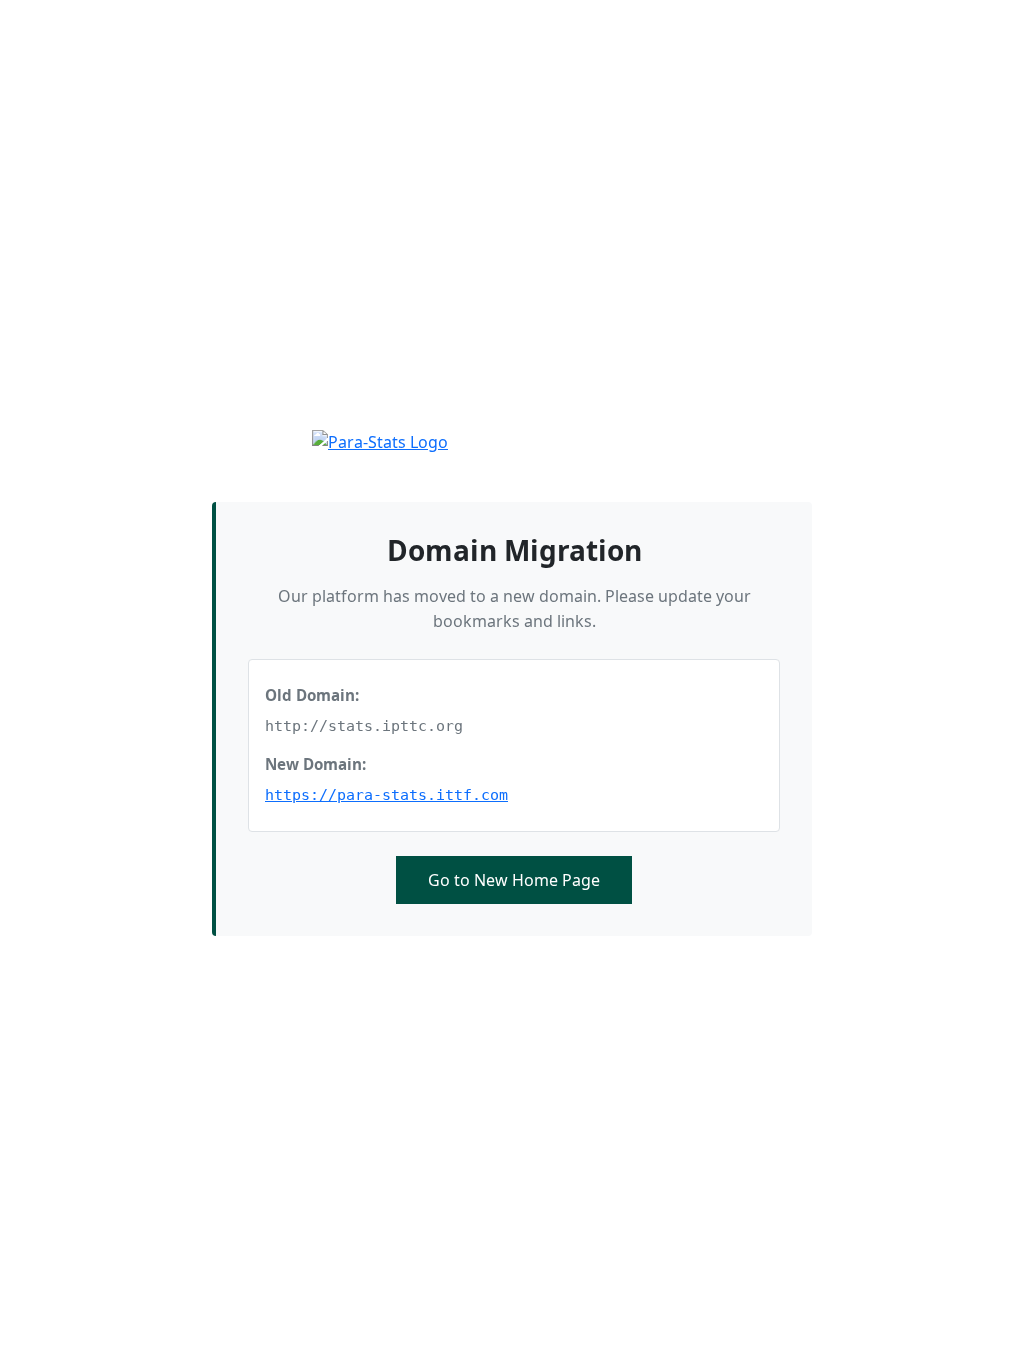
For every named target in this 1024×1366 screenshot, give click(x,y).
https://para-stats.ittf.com (386, 795)
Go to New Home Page (514, 880)
